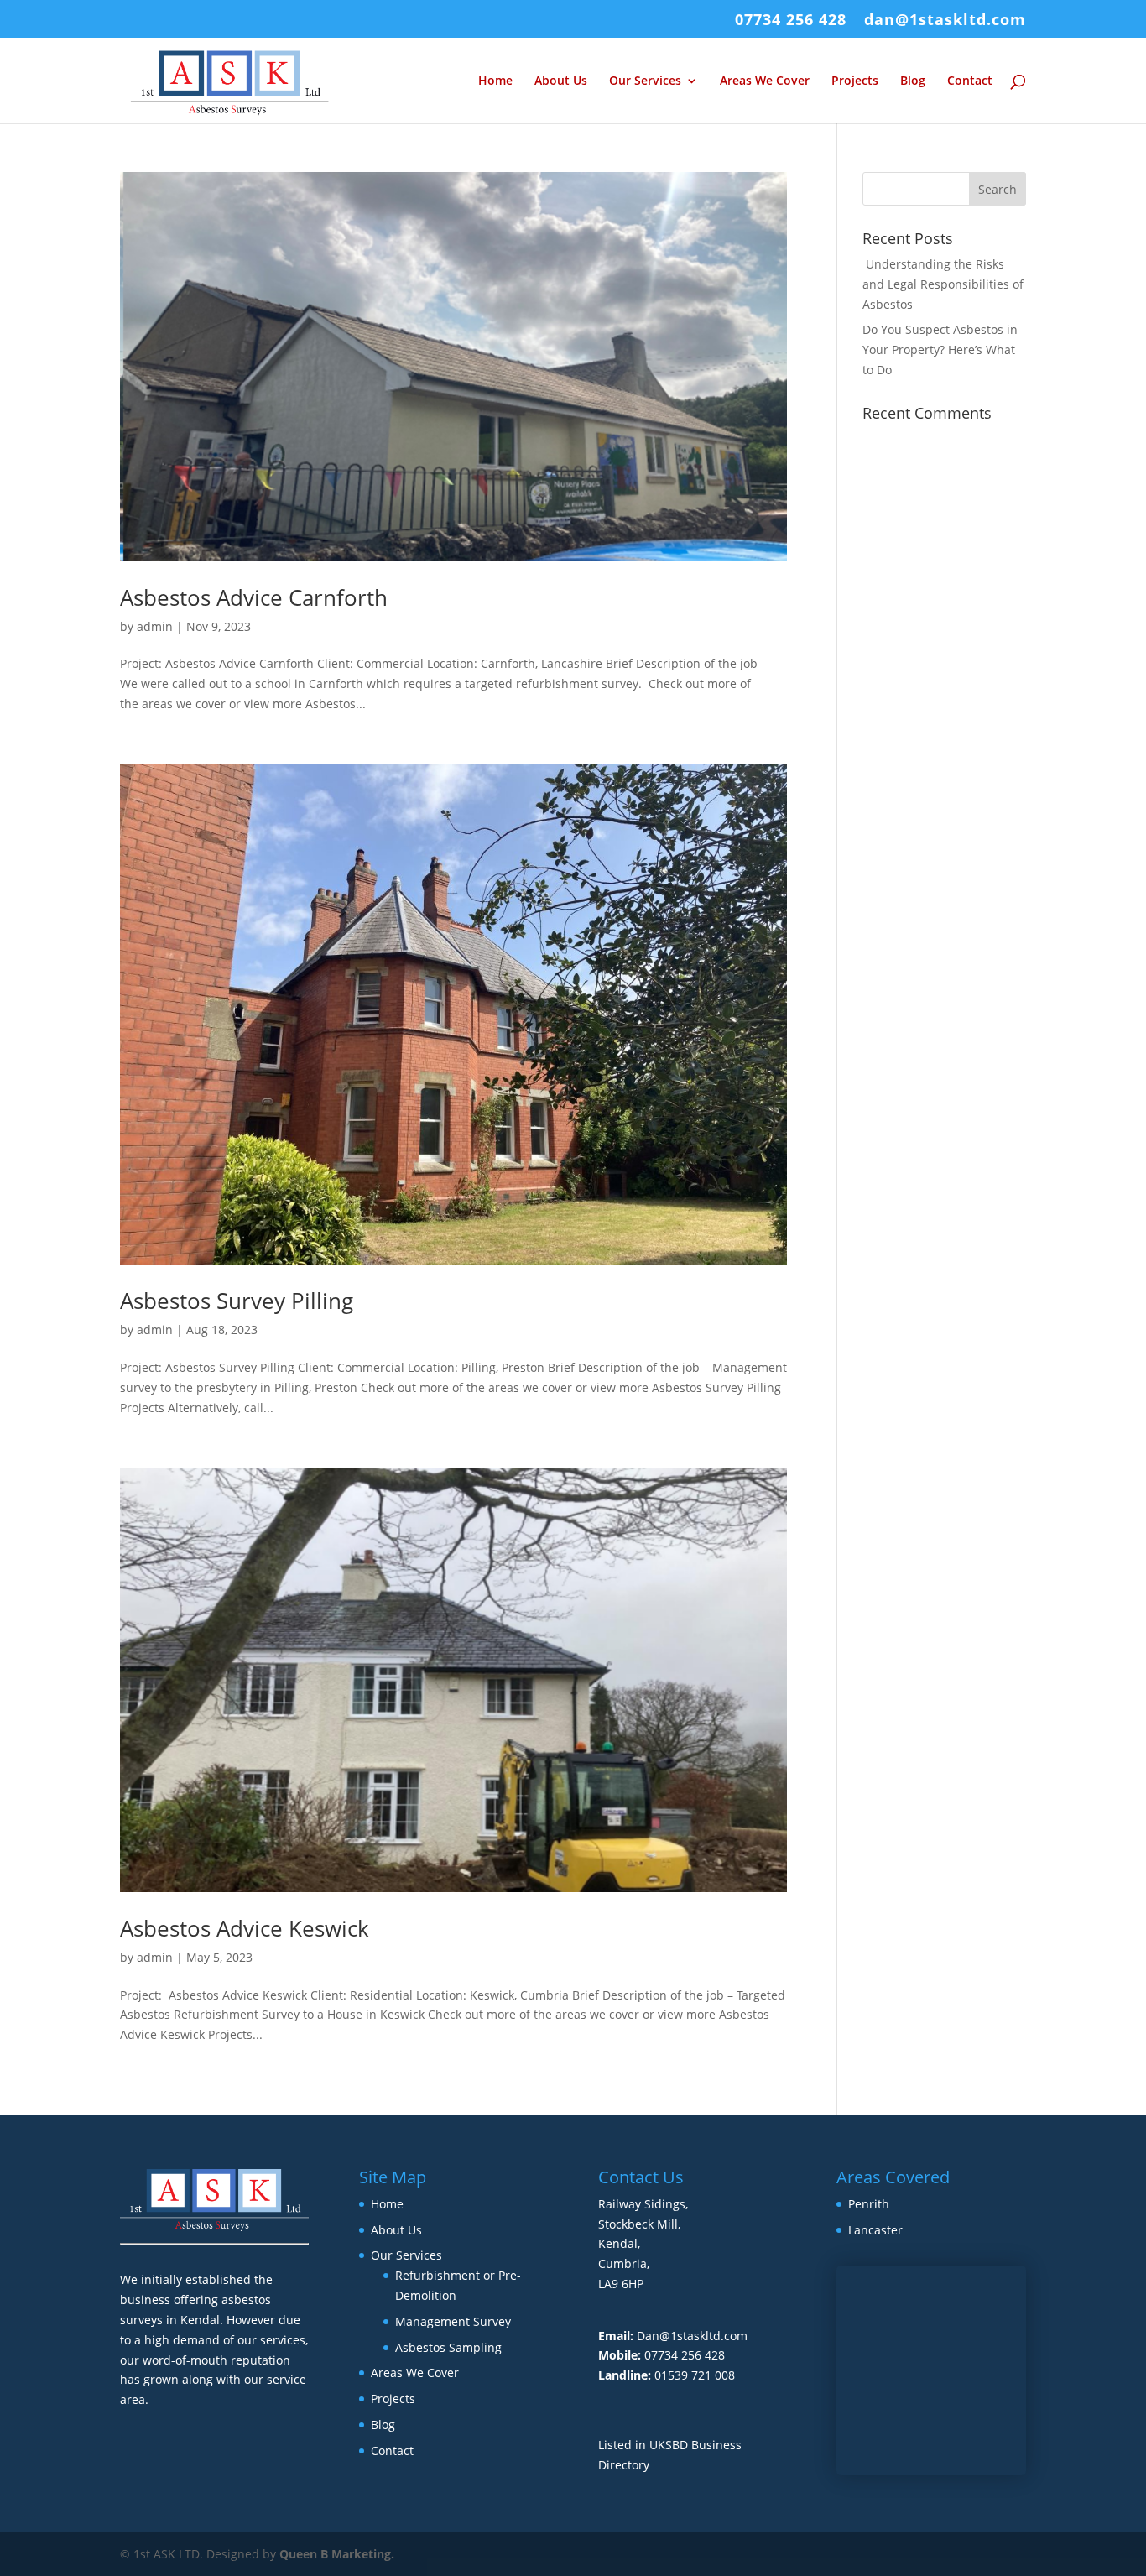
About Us (561, 81)
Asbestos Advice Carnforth (254, 597)
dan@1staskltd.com (945, 21)
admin (155, 626)
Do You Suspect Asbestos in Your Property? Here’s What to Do (940, 349)
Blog (913, 81)
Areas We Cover (765, 81)
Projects (855, 81)
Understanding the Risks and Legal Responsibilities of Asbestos (943, 284)
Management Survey (453, 2321)
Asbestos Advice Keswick (245, 1928)
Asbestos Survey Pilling (237, 1301)
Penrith (869, 2204)
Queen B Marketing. (337, 2554)
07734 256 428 (791, 21)
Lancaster (875, 2230)
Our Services (645, 81)
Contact (970, 81)
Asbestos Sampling (448, 2347)
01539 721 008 (695, 2375)
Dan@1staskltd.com (692, 2336)
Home (495, 81)
